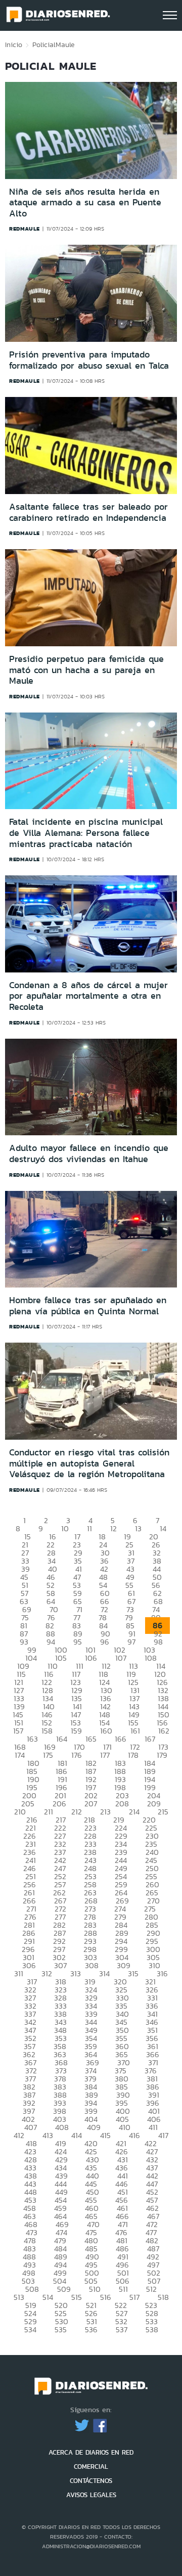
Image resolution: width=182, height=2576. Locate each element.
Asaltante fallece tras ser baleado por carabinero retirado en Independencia (88, 512)
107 (121, 1658)
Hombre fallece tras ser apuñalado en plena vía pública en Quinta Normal (88, 1306)
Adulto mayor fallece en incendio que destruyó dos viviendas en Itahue (89, 1153)
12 (113, 1528)
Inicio (14, 45)
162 (164, 1731)
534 (30, 2329)
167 (150, 1739)
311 (19, 1973)
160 (106, 1731)
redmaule (25, 229)
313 (76, 1973)
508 (32, 2289)
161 (135, 1731)
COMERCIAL (91, 2467)
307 (60, 1965)
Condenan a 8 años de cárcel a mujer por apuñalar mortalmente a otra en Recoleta (88, 996)
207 (91, 1804)
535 (61, 2329)
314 (104, 1973)
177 (105, 1755)
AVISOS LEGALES (91, 2495)
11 (89, 1528)
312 (47, 1973)
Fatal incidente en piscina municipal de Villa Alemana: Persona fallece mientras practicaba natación (86, 833)
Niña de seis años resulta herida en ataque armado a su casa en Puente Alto (85, 203)
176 (77, 1755)
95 (78, 1642)
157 (18, 1731)
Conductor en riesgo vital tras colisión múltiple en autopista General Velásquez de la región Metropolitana (89, 1463)
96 (105, 1642)
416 (134, 2135)
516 (106, 2297)
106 (91, 1658)
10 (65, 1528)
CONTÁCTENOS (91, 2481)
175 (48, 1755)
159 (76, 1731)
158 (47, 1731)
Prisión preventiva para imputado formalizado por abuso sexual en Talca (89, 360)
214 (134, 1812)
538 (152, 2329)
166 (121, 1739)
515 (77, 2297)
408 (62, 2127)
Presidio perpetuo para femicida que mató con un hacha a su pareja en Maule (86, 670)
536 (91, 2329)
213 (105, 1812)
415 (105, 2135)
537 (122, 2329)
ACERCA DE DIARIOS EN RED (91, 2452)
